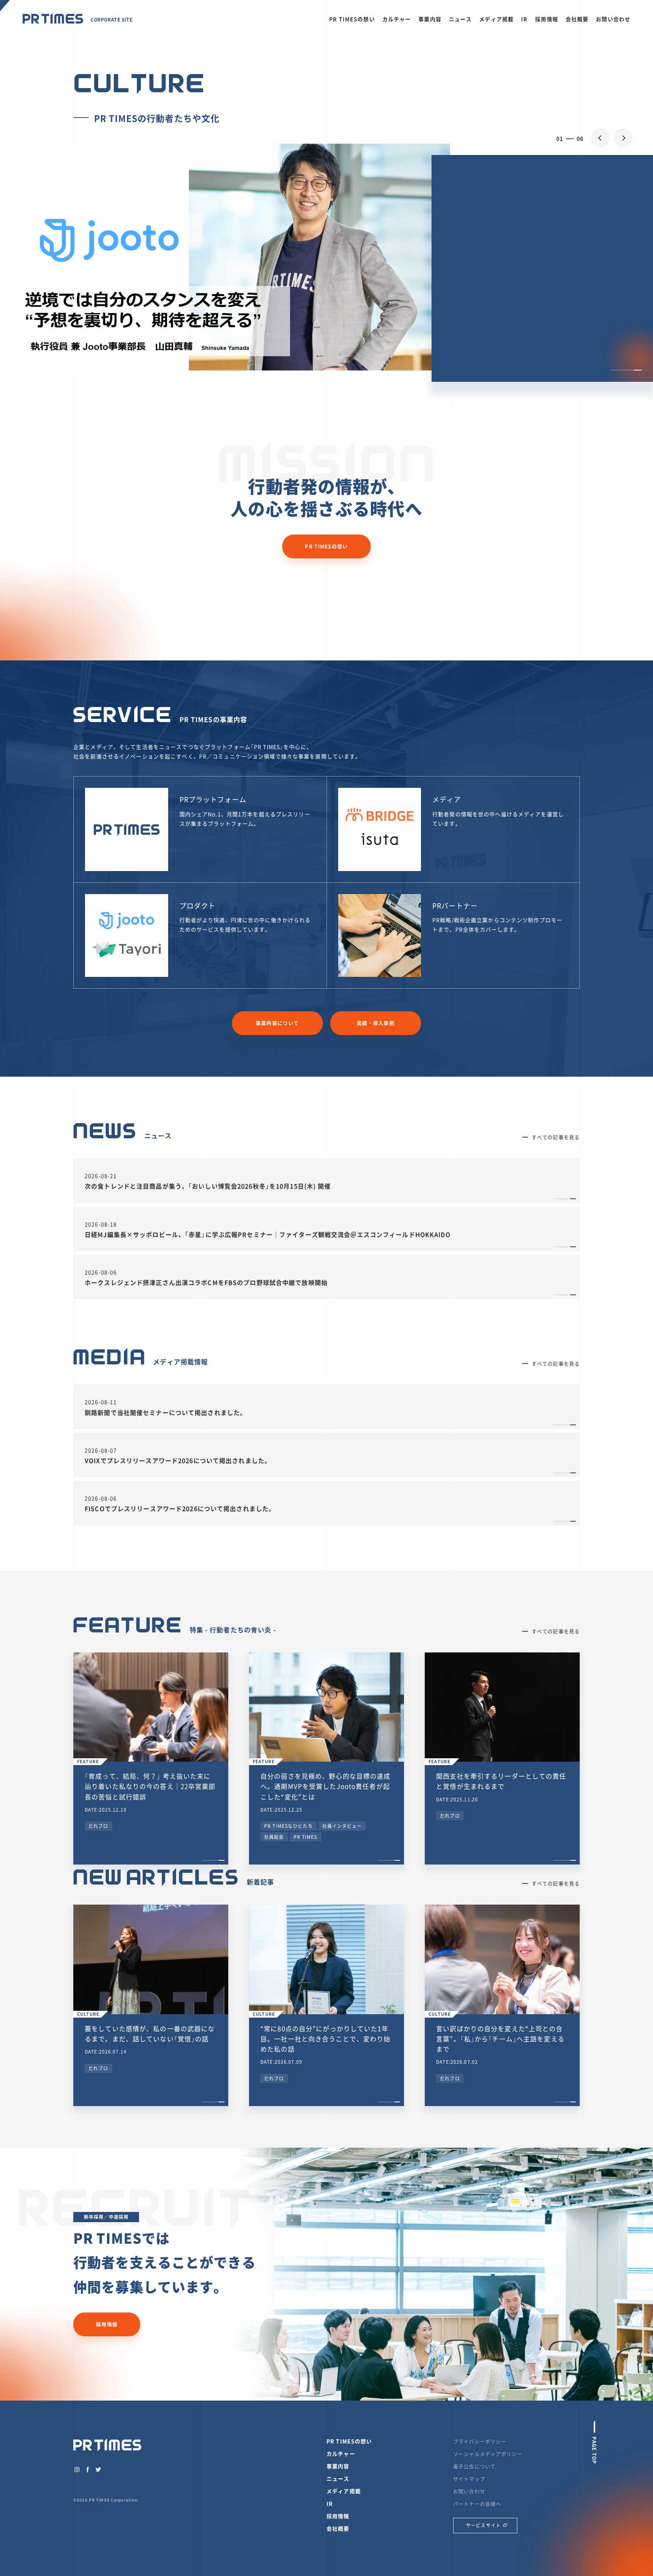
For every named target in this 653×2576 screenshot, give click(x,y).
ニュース (460, 19)
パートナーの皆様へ (477, 2504)
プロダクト (198, 906)
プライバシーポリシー (480, 2441)
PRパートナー (455, 906)
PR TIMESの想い (352, 19)
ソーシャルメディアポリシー (488, 2454)
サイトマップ (469, 2479)
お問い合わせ (613, 19)
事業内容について (277, 1023)
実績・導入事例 (376, 1023)
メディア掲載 (496, 19)
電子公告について (474, 2466)
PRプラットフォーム (213, 799)
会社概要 (577, 19)
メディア (447, 799)
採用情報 (547, 19)
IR (524, 19)
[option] (326, 259)
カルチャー (397, 19)
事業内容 (430, 19)
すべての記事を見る (556, 1137)
